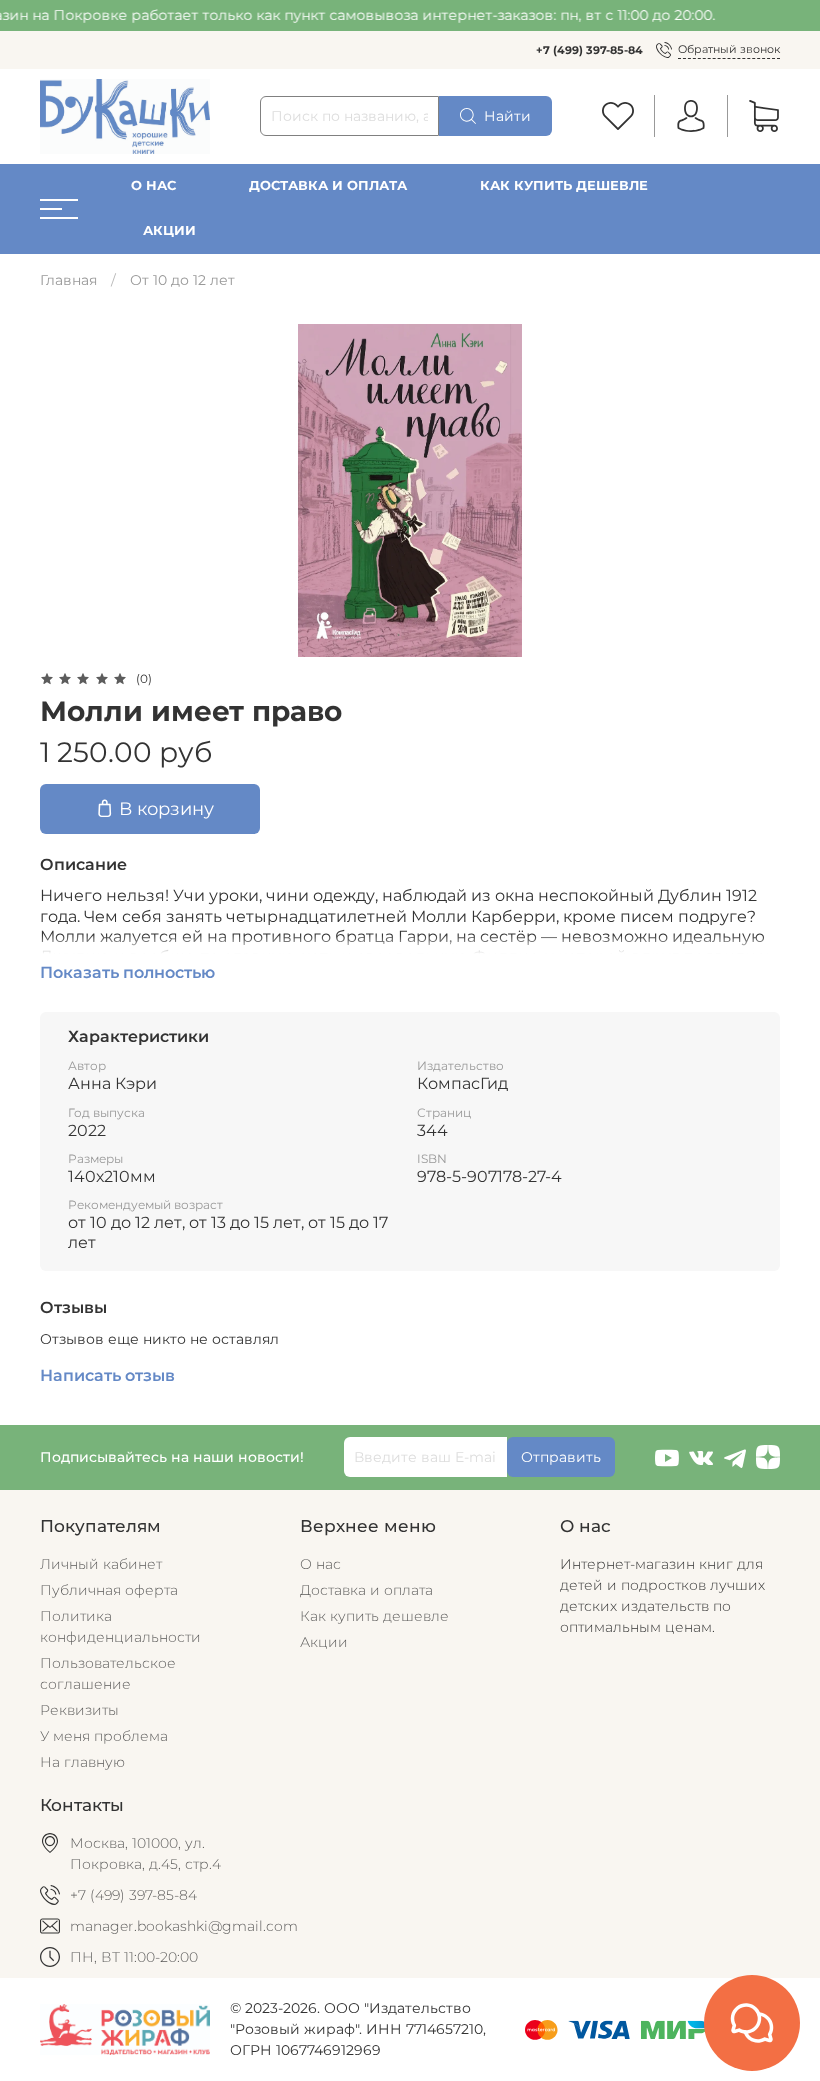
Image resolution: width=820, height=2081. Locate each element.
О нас (153, 185)
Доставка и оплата (328, 185)
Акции (169, 230)
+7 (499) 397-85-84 (589, 50)
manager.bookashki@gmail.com (184, 1926)
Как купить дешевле (564, 185)
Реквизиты (79, 1710)
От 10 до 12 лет (182, 280)
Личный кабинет (101, 1564)
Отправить (561, 1457)
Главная (68, 280)
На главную (82, 1762)
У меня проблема (104, 1736)
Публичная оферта (109, 1590)
